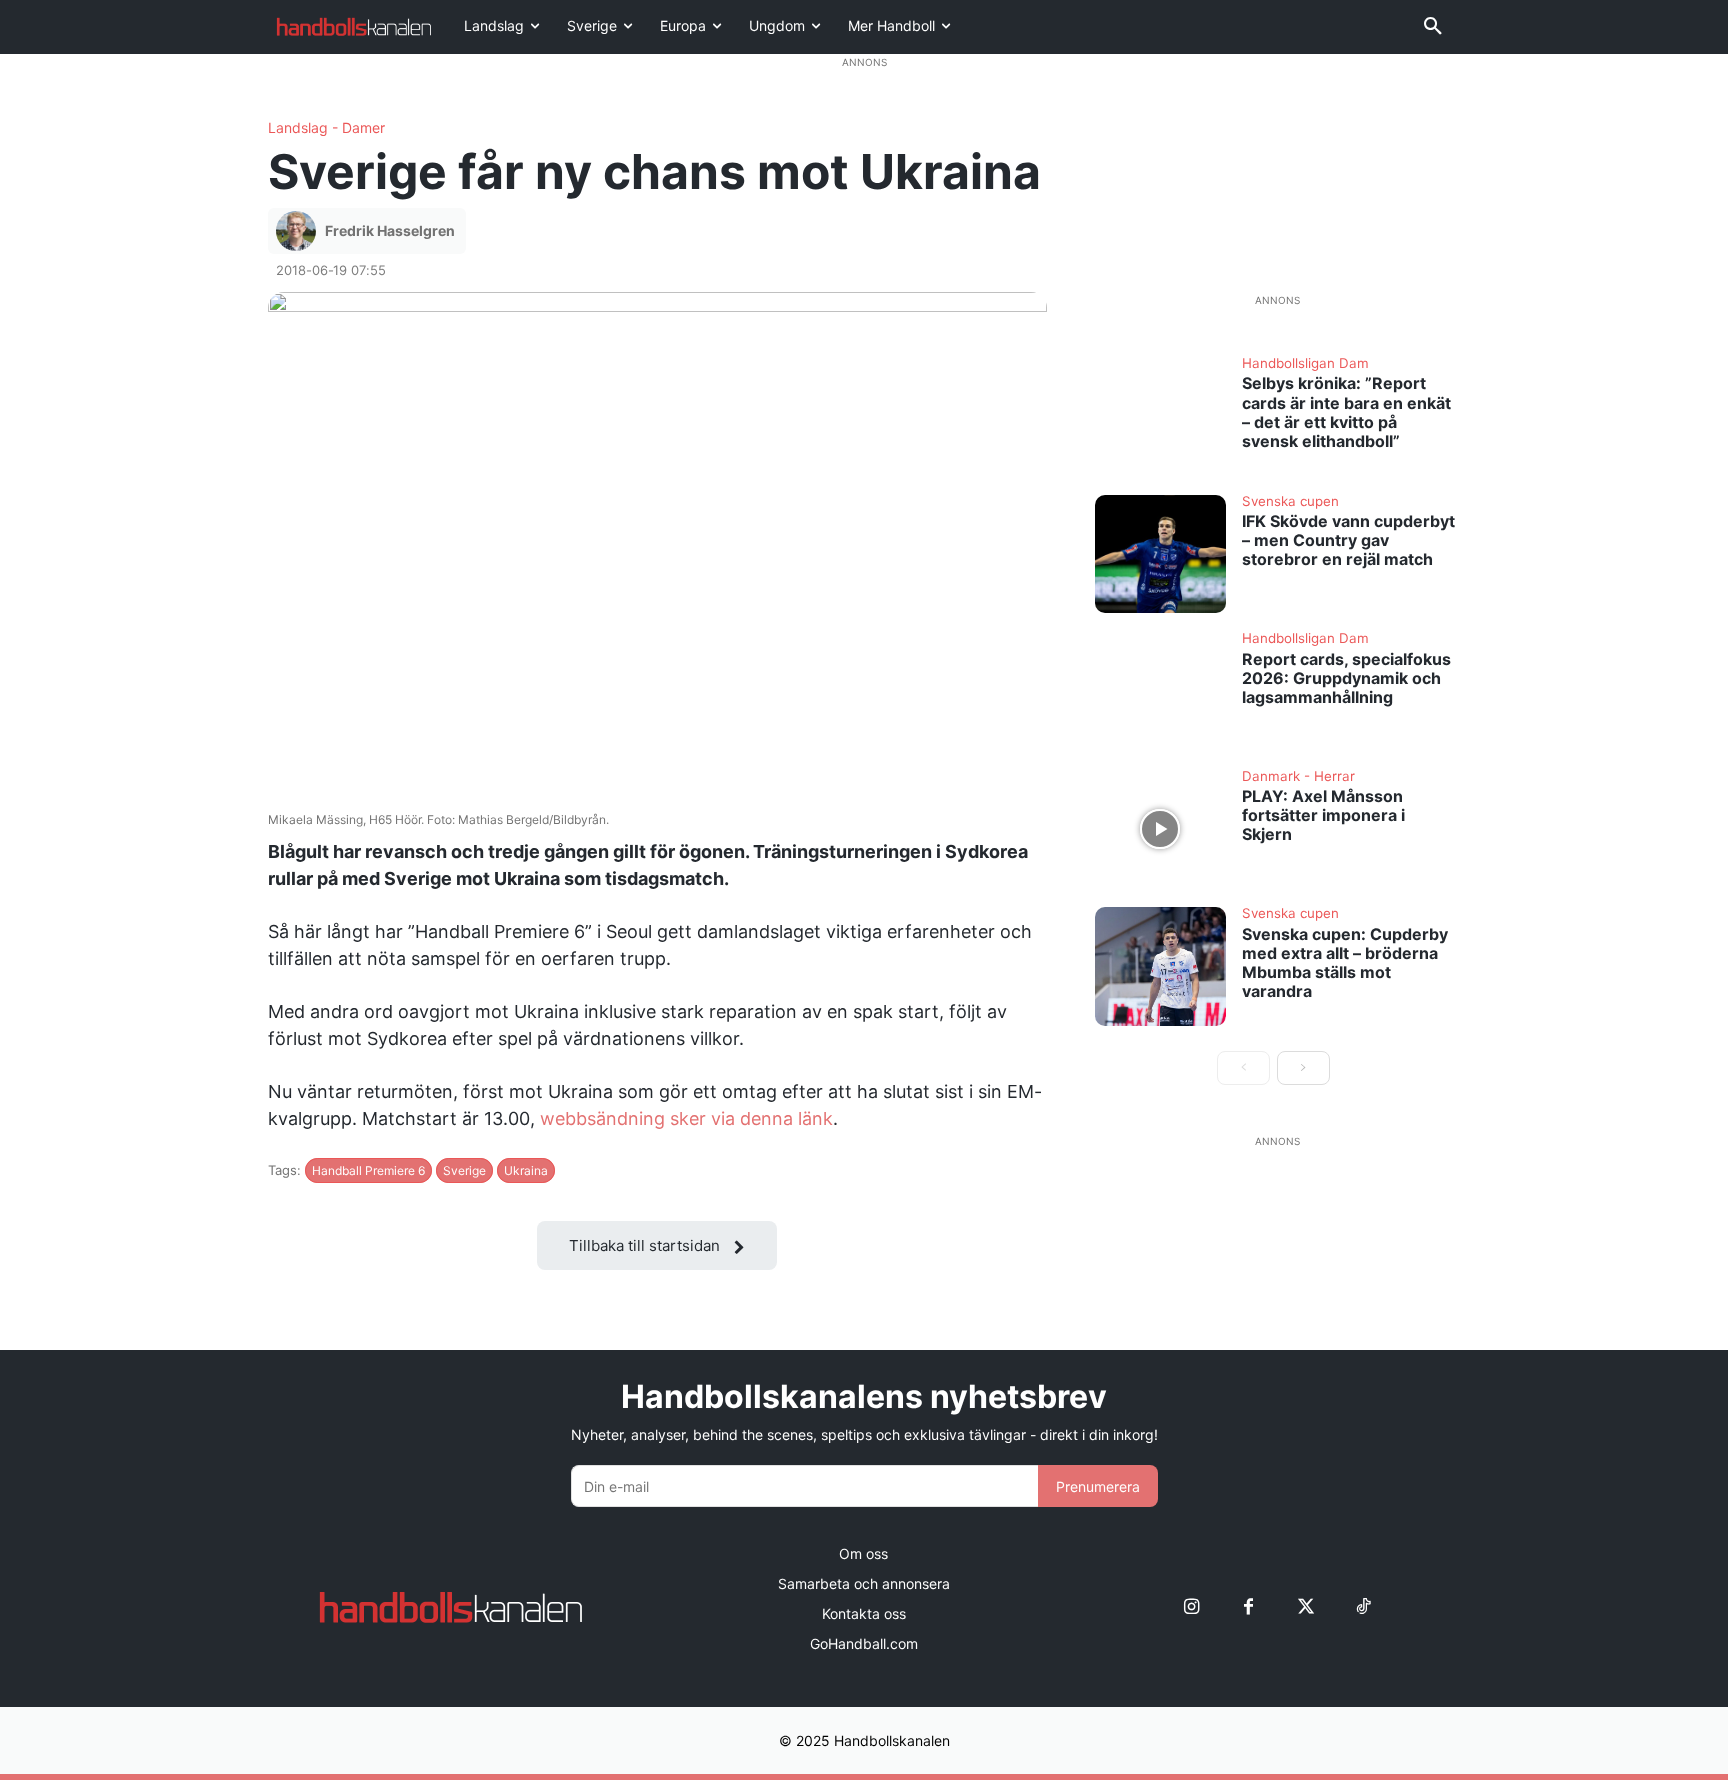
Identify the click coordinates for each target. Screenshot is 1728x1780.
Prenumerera (1098, 1486)
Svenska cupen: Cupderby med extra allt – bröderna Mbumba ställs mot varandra (1345, 963)
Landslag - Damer (326, 128)
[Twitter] (1305, 1607)
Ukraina (526, 1170)
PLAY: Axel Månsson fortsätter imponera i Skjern (1323, 815)
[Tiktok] (1362, 1607)
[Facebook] (1248, 1607)
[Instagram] (1191, 1607)
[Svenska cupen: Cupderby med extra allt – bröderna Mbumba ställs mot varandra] (1161, 966)
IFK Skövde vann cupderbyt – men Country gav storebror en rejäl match (1348, 540)
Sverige (464, 1170)
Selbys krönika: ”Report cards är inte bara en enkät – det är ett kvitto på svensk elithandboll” (1346, 412)
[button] (1433, 27)
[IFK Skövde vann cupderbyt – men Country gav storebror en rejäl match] (1161, 554)
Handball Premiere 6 (368, 1170)
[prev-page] (1243, 1068)
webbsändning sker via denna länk (686, 1118)
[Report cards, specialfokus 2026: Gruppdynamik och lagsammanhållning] (1161, 691)
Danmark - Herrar (1298, 777)
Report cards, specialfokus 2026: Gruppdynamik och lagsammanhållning (1346, 678)
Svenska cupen (1290, 502)
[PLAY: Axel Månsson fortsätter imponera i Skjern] (1161, 829)
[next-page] (1303, 1068)
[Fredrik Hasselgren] (299, 231)
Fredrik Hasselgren (390, 230)
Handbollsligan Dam (1305, 364)
